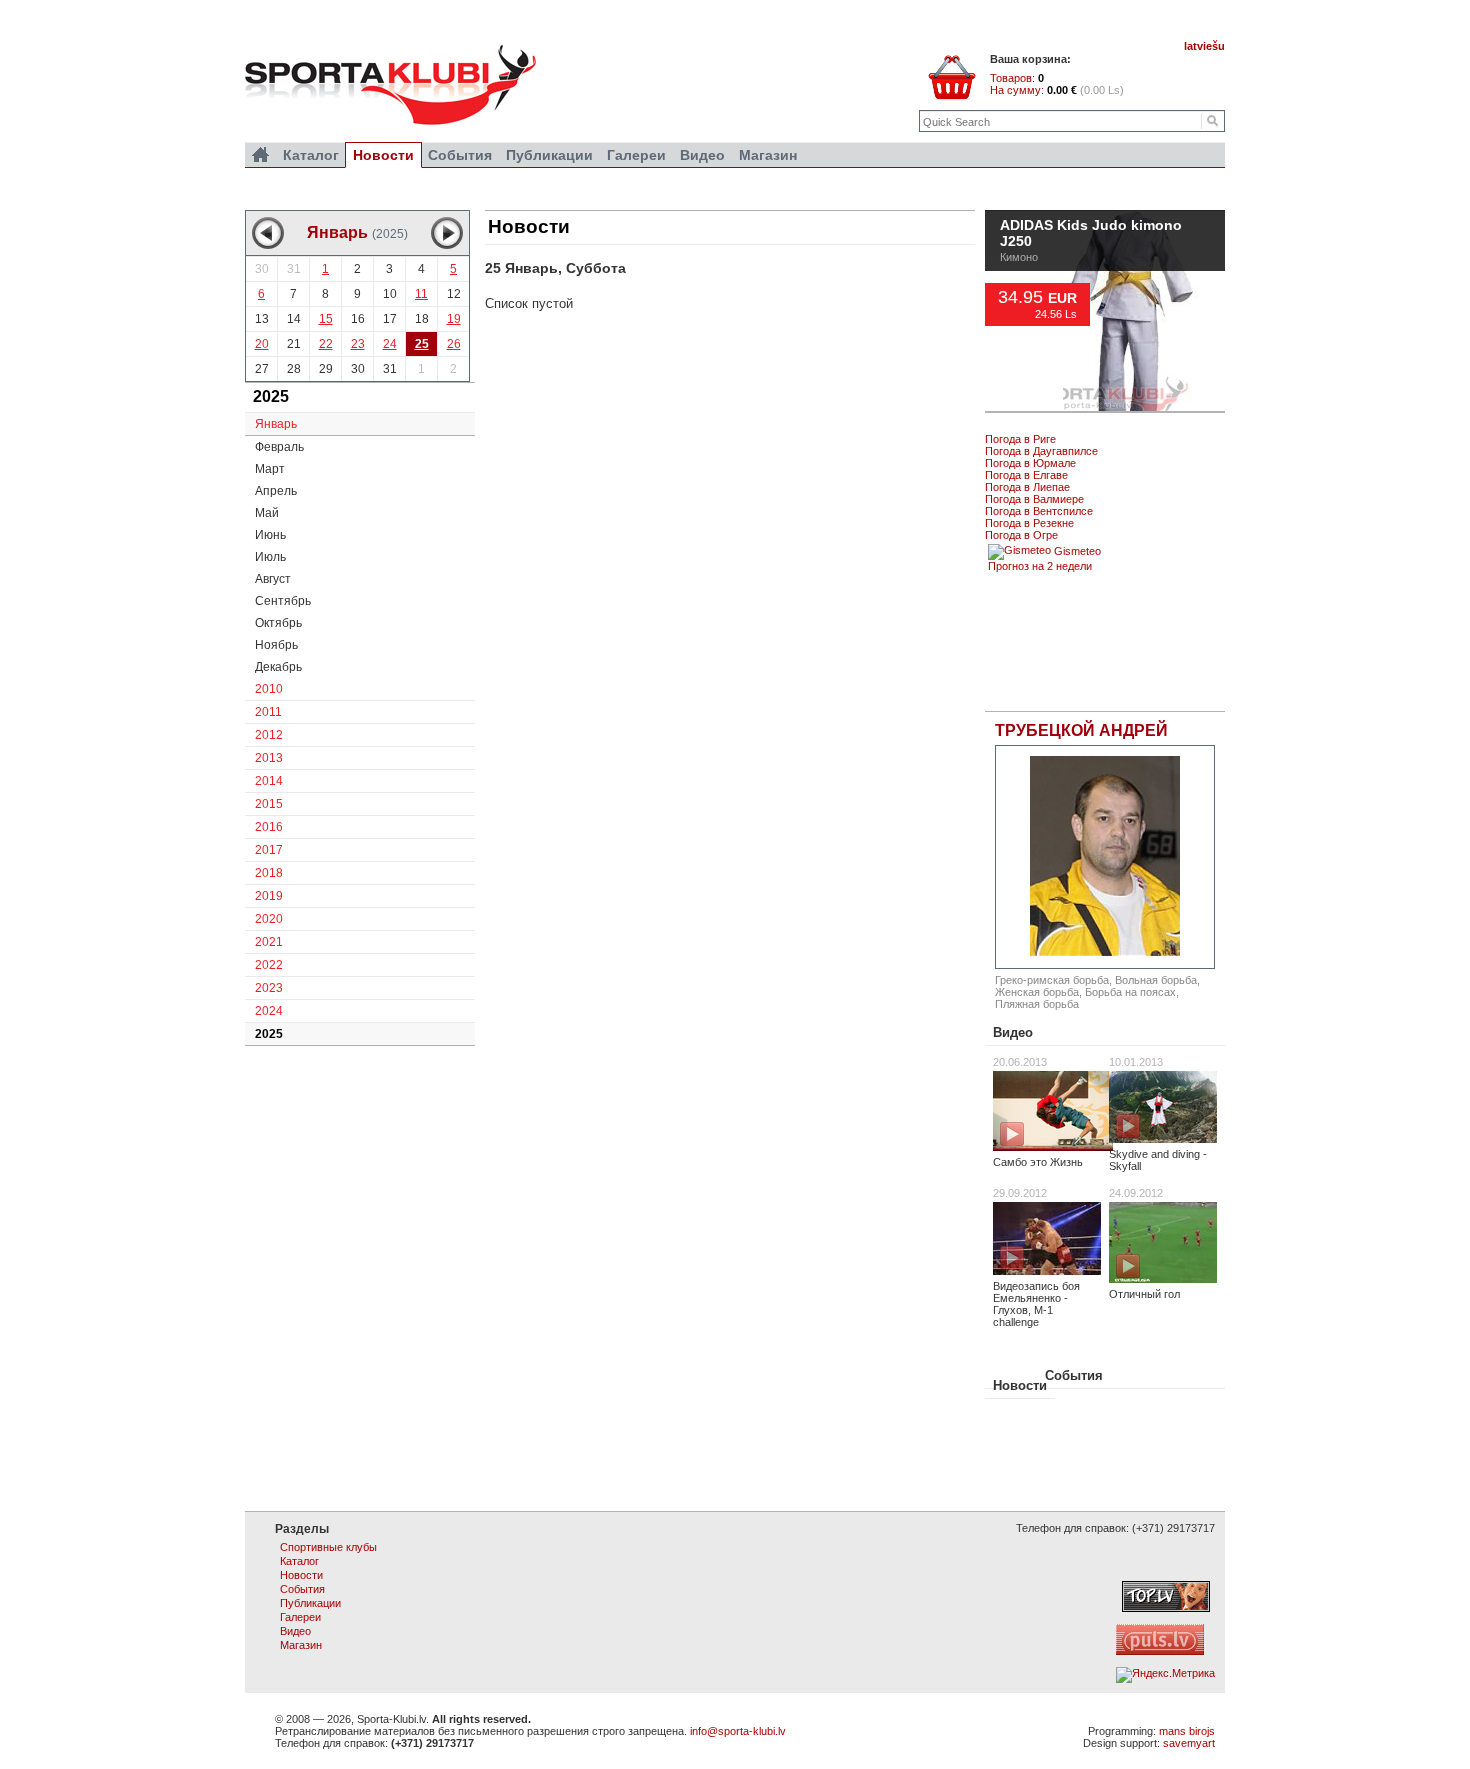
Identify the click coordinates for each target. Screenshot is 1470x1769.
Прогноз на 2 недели (1040, 566)
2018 (269, 873)
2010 (269, 689)
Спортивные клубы (328, 1547)
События (1074, 1375)
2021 (269, 942)
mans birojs (1187, 1731)
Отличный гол (1144, 1294)
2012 (269, 735)
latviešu (1204, 46)
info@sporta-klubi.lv (738, 1731)
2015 (269, 804)
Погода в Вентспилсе (1039, 511)
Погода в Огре (1021, 535)
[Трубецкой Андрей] (1105, 857)
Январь (276, 424)
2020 (269, 919)
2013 (269, 758)
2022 (269, 965)
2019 (269, 896)
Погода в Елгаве (1026, 475)
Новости (1020, 1385)
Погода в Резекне (1029, 523)
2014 (269, 781)
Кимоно (1019, 318)
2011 (268, 712)
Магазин (768, 155)
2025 (269, 1034)
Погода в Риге (1020, 439)
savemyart (1189, 1743)
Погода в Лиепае (1027, 487)
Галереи (636, 155)
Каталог (311, 155)
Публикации (549, 155)
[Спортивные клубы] (260, 155)
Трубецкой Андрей (1081, 730)
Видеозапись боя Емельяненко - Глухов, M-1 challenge (1036, 1304)
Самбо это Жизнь (1038, 1162)
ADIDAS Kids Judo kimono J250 (1091, 295)
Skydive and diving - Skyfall (1158, 1160)
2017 (269, 850)
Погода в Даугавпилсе (1041, 451)
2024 (269, 1011)
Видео (1013, 1032)
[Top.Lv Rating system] (1166, 1608)
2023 (269, 988)
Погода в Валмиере (1034, 499)
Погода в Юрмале (1030, 463)
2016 (269, 827)
